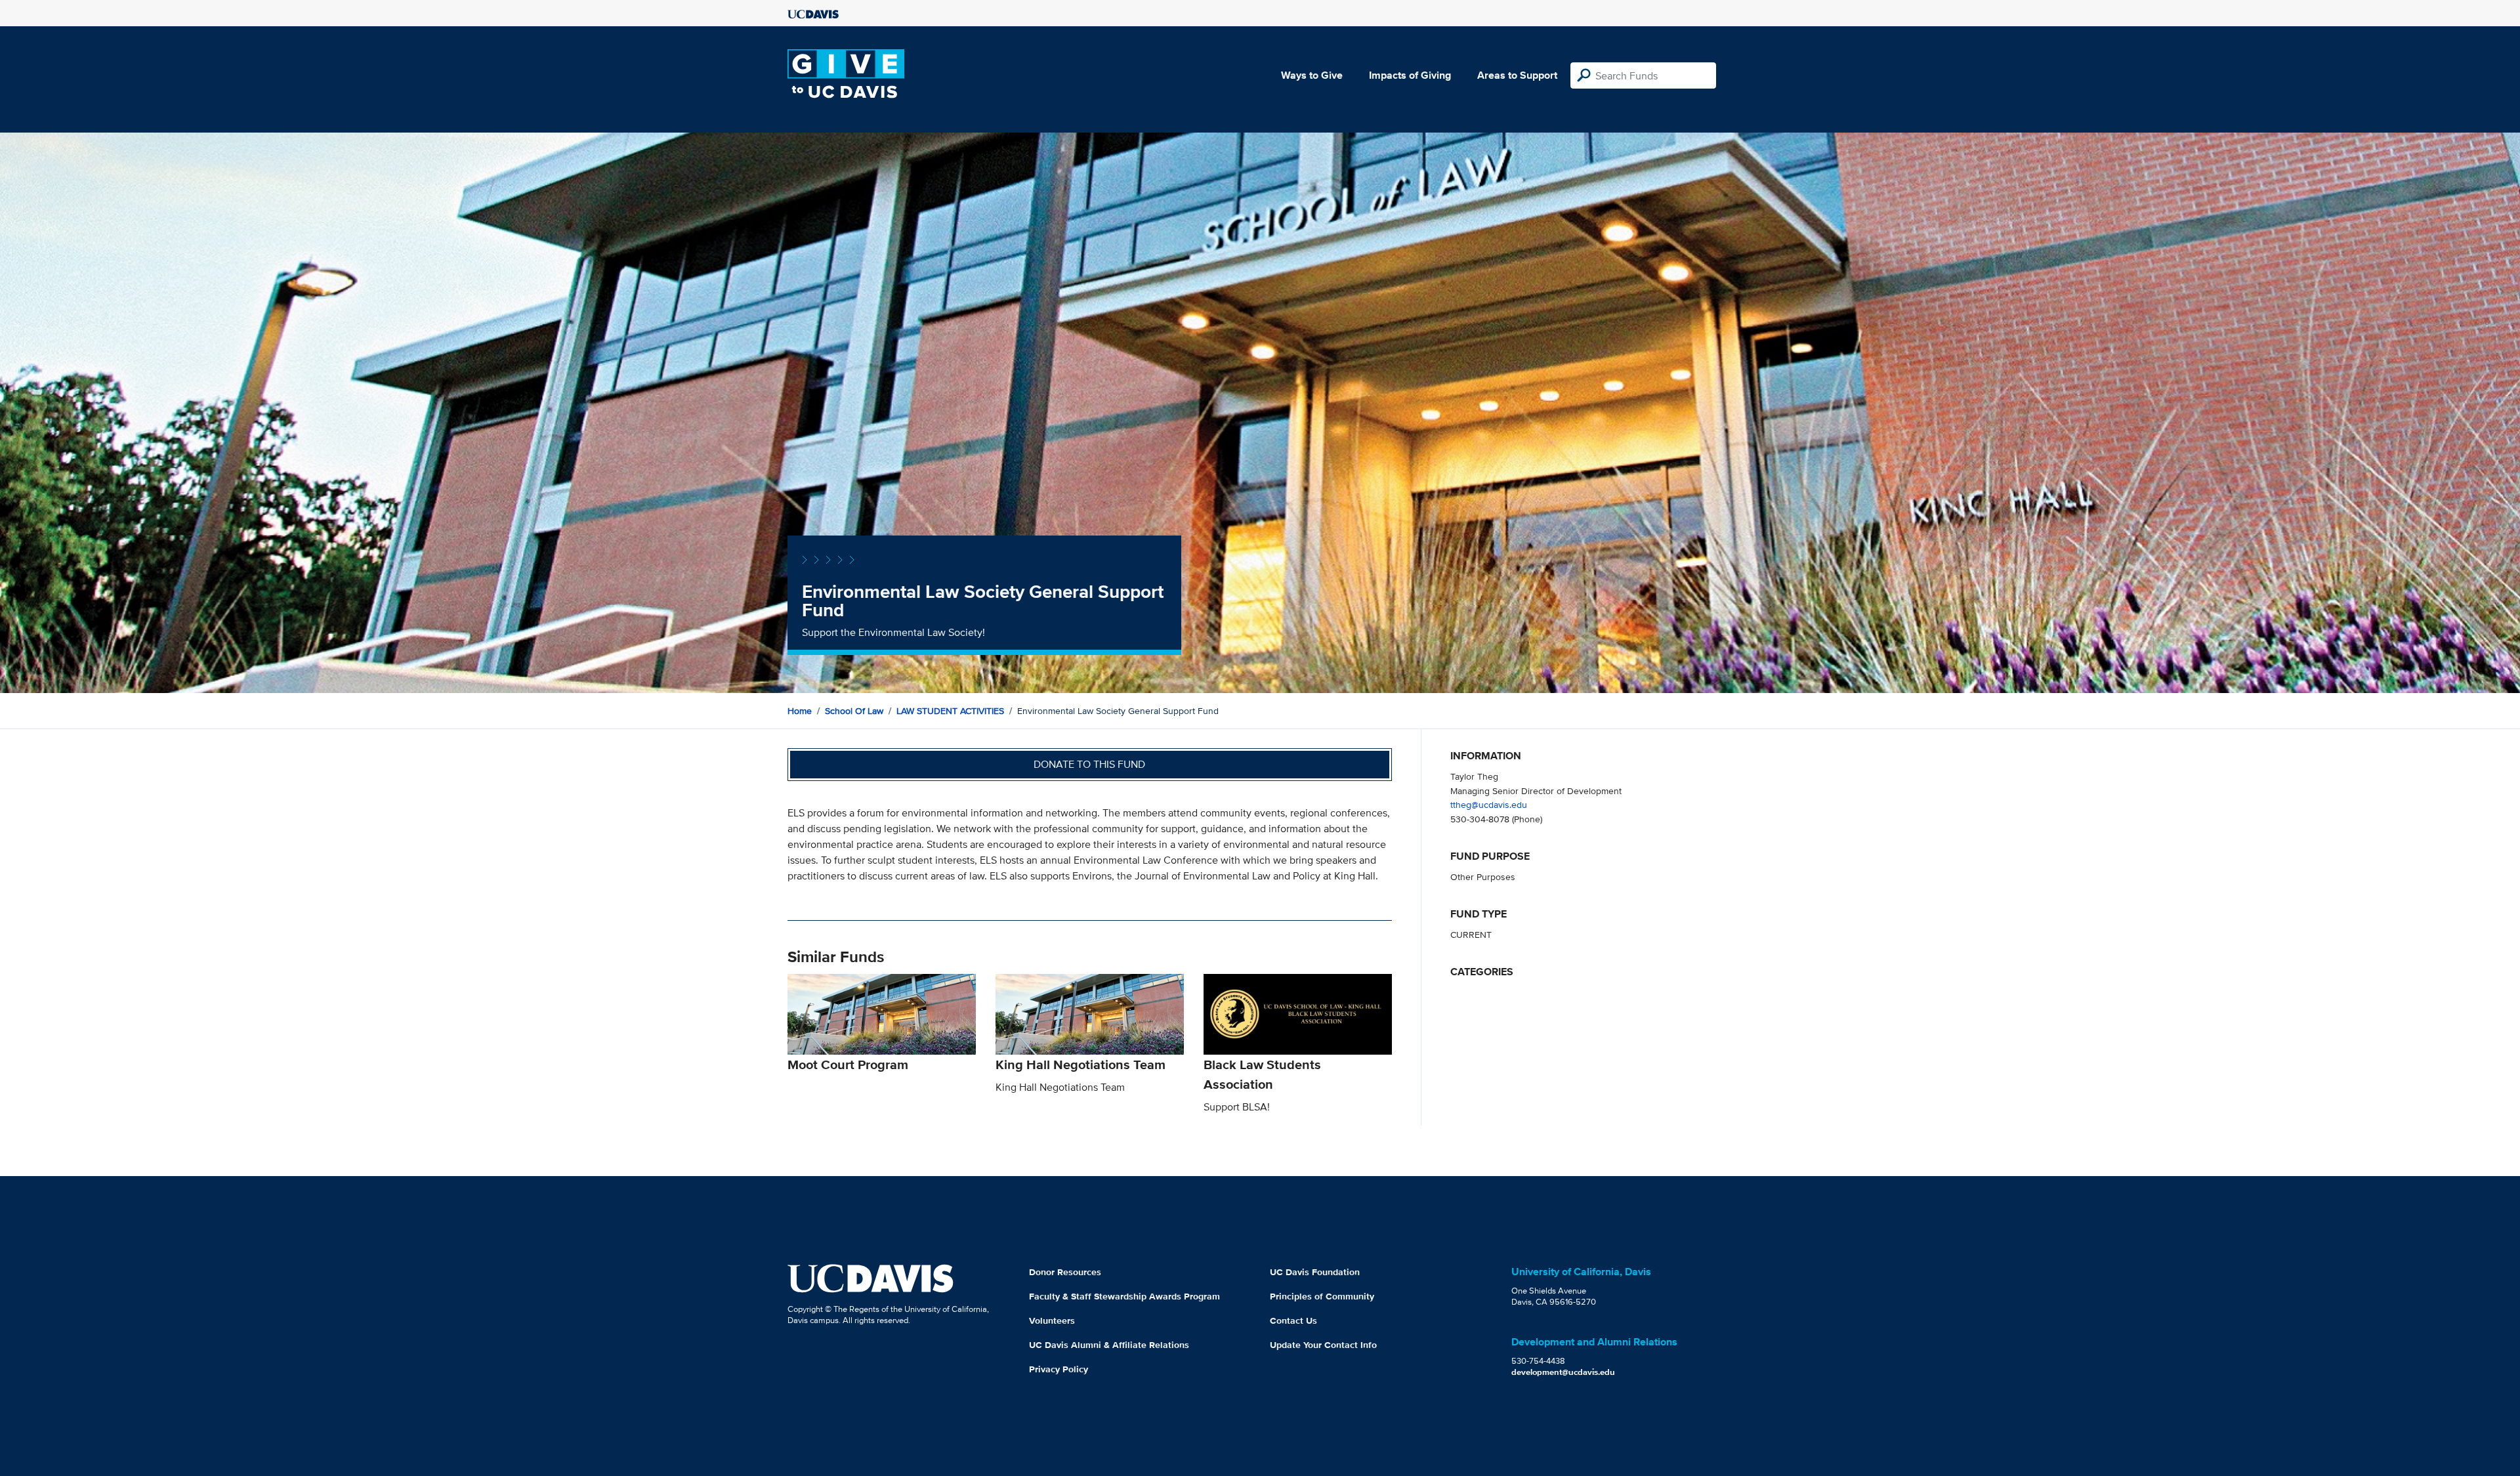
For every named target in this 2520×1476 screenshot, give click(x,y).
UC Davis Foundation (1315, 1272)
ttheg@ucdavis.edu (1489, 804)
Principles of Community (1322, 1296)
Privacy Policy (1059, 1369)
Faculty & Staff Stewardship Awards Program (1124, 1296)
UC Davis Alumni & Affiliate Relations (1109, 1345)
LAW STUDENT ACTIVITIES (950, 711)
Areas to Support (1517, 75)
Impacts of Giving (1410, 75)
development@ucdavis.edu (1563, 1372)
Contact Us (1293, 1320)
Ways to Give (1312, 75)
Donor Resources (1065, 1272)
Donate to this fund (1089, 764)
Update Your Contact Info (1323, 1345)
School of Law (854, 711)
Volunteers (1052, 1320)
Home (800, 711)
